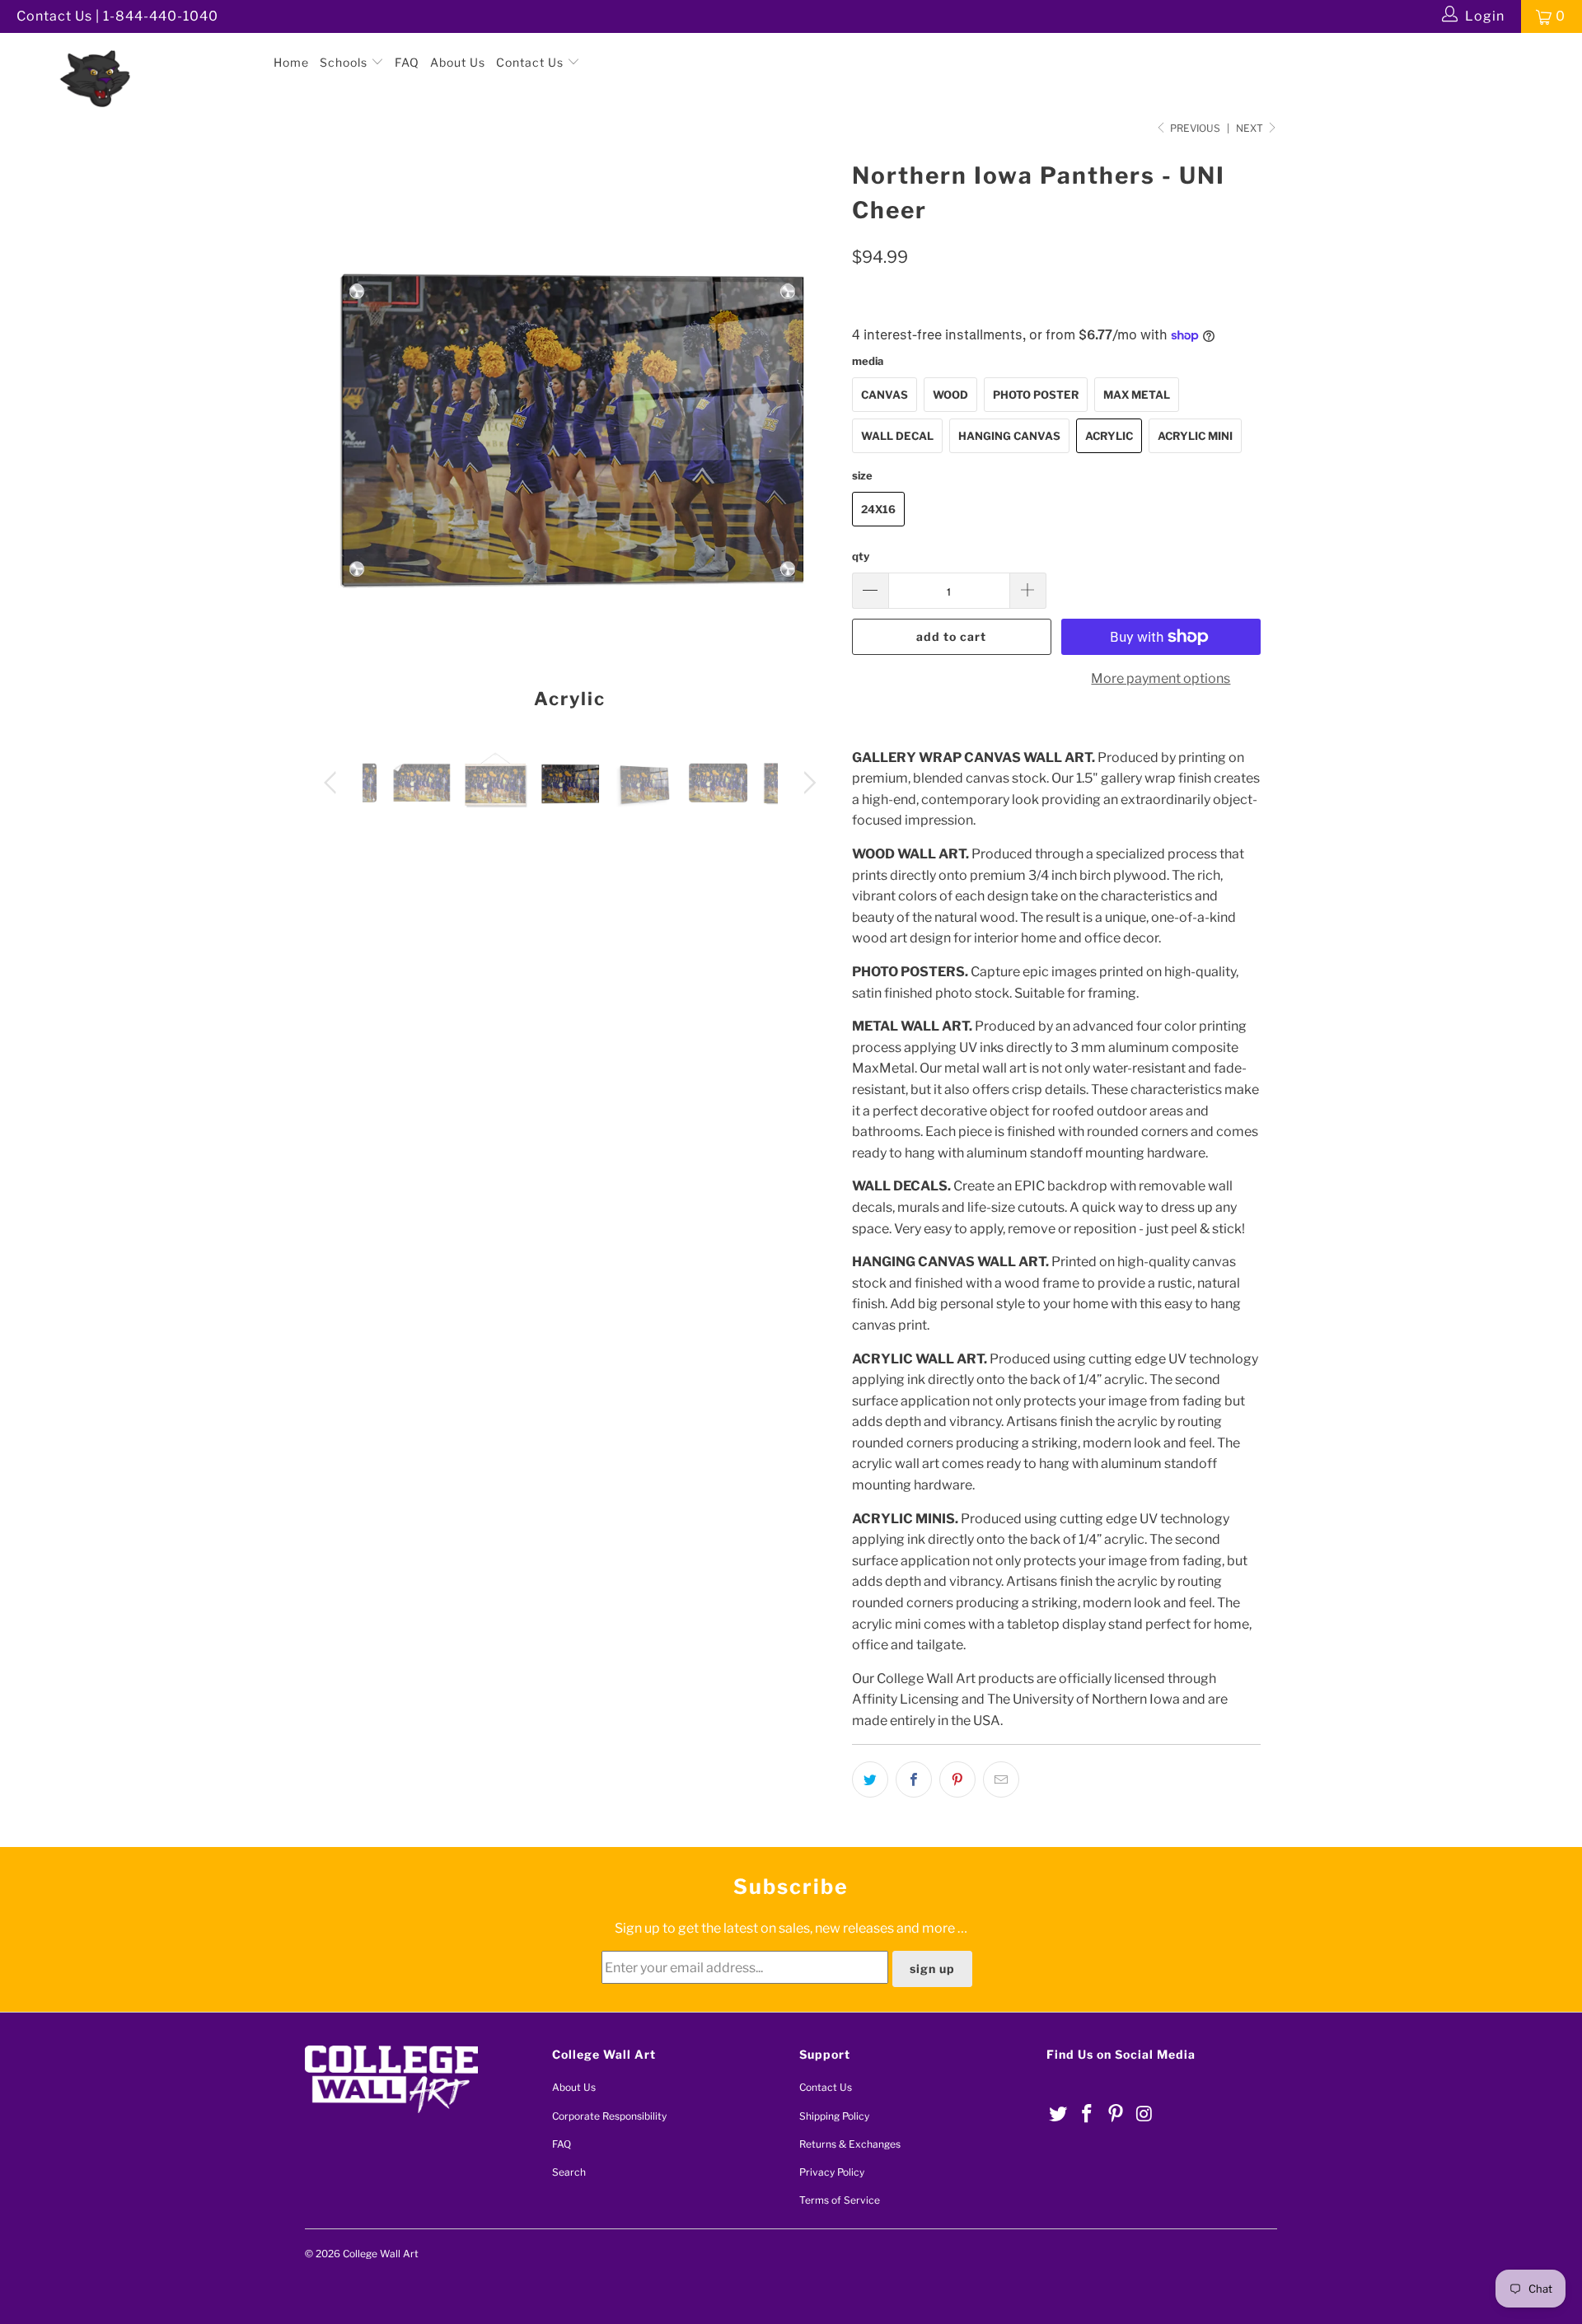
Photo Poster (1036, 395)
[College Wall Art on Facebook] (1088, 2114)
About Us (458, 62)
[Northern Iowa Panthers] (135, 49)
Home (291, 62)
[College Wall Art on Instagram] (1144, 2114)
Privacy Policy (832, 2172)
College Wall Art (381, 2254)
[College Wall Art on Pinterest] (1116, 2114)
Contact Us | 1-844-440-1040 (117, 16)
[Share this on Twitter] (870, 1779)
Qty (861, 556)
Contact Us (531, 62)
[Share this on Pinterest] (957, 1779)
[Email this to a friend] (1001, 1779)
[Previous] (333, 440)
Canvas (885, 395)
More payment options (1161, 678)
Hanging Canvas (1009, 436)
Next (1251, 128)
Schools (345, 62)
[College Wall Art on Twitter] (1059, 2114)
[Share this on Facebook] (914, 1779)
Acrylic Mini (1195, 436)
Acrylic (1109, 436)
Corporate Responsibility (609, 2116)
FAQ (407, 62)
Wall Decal (897, 436)
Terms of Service (840, 2200)
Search (569, 2172)
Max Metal (1137, 395)
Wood (950, 395)
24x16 (878, 509)
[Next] (807, 440)
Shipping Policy (834, 2116)
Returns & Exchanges (850, 2144)
